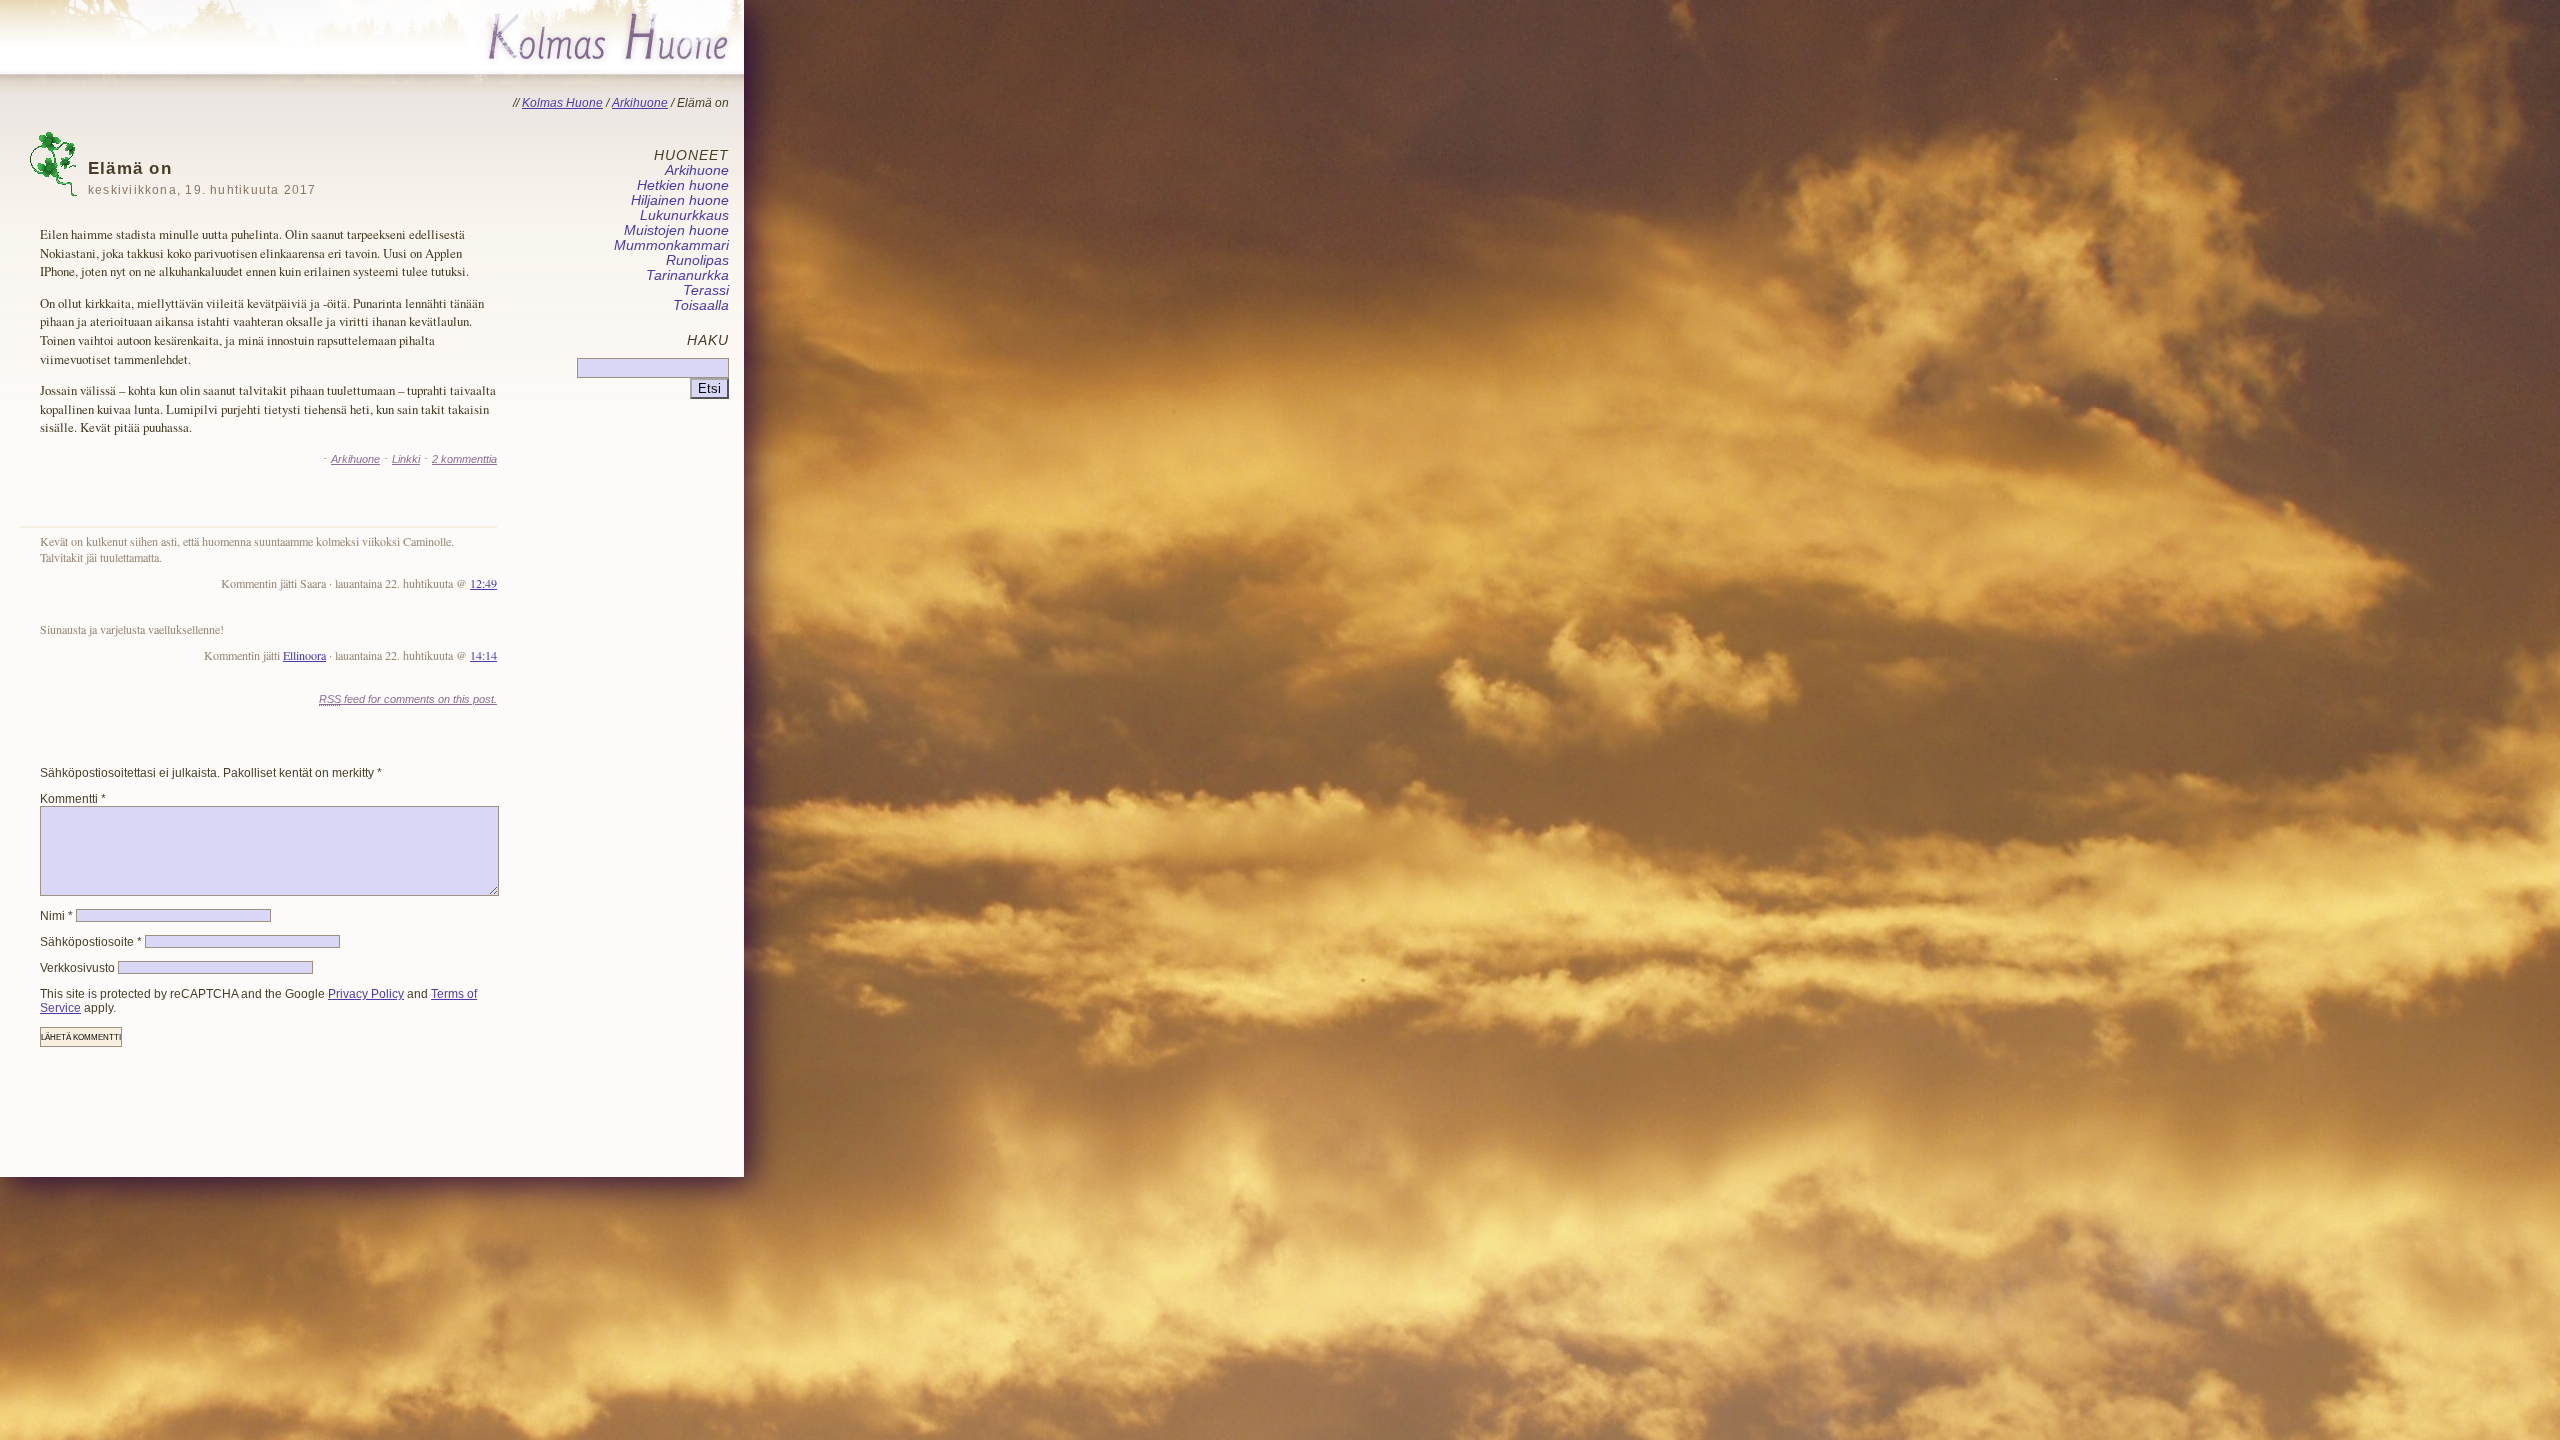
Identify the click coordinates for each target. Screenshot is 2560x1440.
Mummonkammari (671, 245)
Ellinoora (304, 655)
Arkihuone (355, 459)
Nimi (56, 916)
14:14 (483, 655)
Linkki (406, 459)
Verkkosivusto (77, 968)
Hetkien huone (683, 185)
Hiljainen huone (680, 200)
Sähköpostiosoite (91, 942)
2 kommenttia (464, 459)
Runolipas (697, 260)
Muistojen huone (676, 230)
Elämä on (202, 177)
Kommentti (73, 799)
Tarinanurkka (687, 275)
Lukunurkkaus (684, 215)
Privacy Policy (366, 994)
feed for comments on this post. (408, 699)
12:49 (483, 583)
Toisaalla (701, 305)
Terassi (706, 290)
